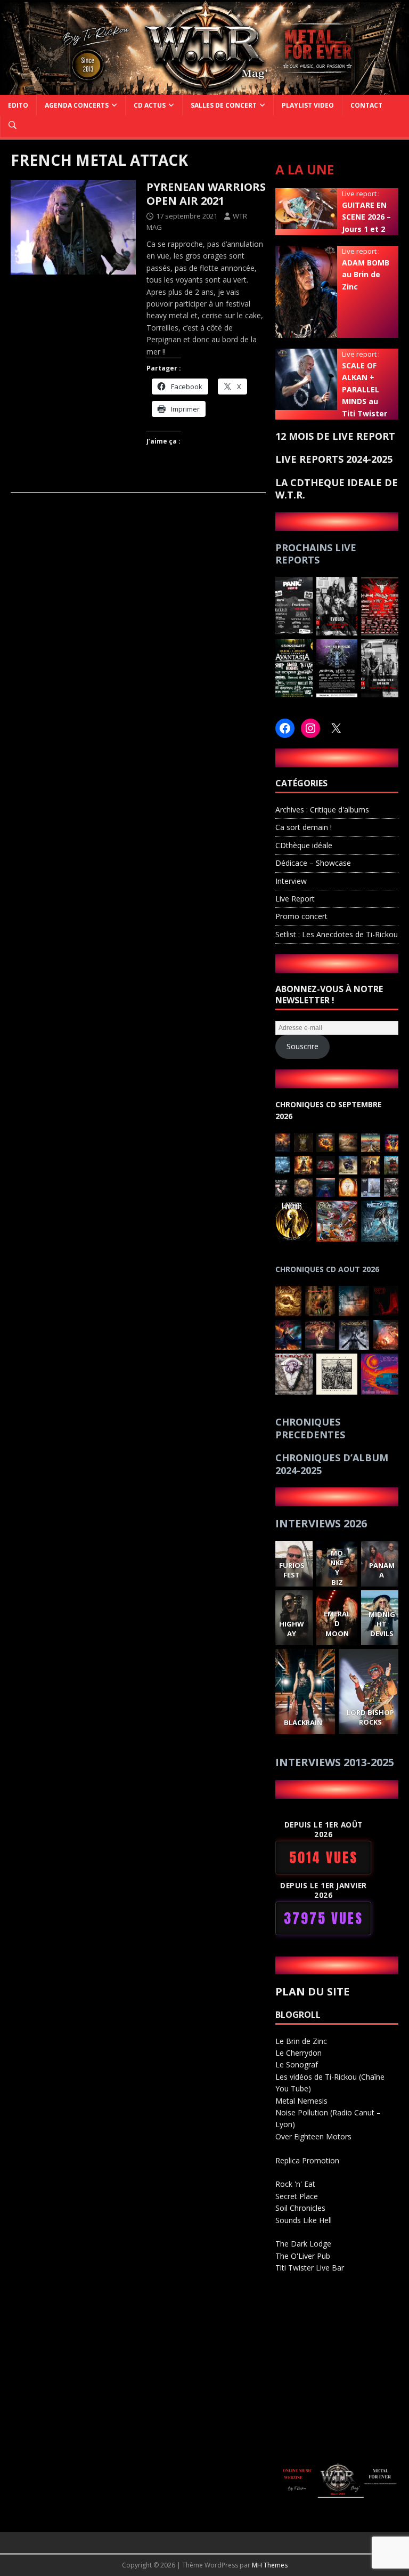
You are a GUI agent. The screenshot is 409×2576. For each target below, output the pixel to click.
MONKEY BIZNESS (337, 1577)
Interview (291, 881)
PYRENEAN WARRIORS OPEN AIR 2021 (206, 194)
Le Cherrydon (298, 2053)
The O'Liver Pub (303, 2256)
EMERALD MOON (337, 1624)
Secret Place (297, 2196)
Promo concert (301, 916)
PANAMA (382, 1570)
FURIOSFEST (292, 1570)
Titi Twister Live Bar (310, 2268)
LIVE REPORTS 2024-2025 (334, 459)
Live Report (295, 899)
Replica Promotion (307, 2160)
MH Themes (270, 2565)
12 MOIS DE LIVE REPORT (335, 436)
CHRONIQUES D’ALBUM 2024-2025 (332, 1464)
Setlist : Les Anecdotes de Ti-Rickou (337, 934)
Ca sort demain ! (304, 827)
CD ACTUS (150, 105)
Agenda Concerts (77, 105)
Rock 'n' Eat (295, 2184)
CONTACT (366, 105)
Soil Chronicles (300, 2208)
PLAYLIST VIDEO (308, 105)
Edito (18, 105)
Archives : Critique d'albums (322, 810)
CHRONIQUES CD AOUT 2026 (327, 1269)
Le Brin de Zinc (301, 2041)
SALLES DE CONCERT (224, 105)
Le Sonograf (297, 2064)
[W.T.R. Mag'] (204, 88)
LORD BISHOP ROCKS (371, 1717)
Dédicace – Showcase (313, 863)
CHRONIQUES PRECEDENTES (310, 1428)
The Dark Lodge (303, 2244)
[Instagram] (310, 728)
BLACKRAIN (303, 1722)
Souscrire (302, 1046)
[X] (336, 728)
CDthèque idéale (304, 845)
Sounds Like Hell (304, 2220)
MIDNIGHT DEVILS (382, 1624)
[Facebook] (285, 728)
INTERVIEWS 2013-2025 (335, 1762)
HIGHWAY (292, 1629)
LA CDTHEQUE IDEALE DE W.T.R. (337, 489)
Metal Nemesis (301, 2101)
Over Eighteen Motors (313, 2136)
